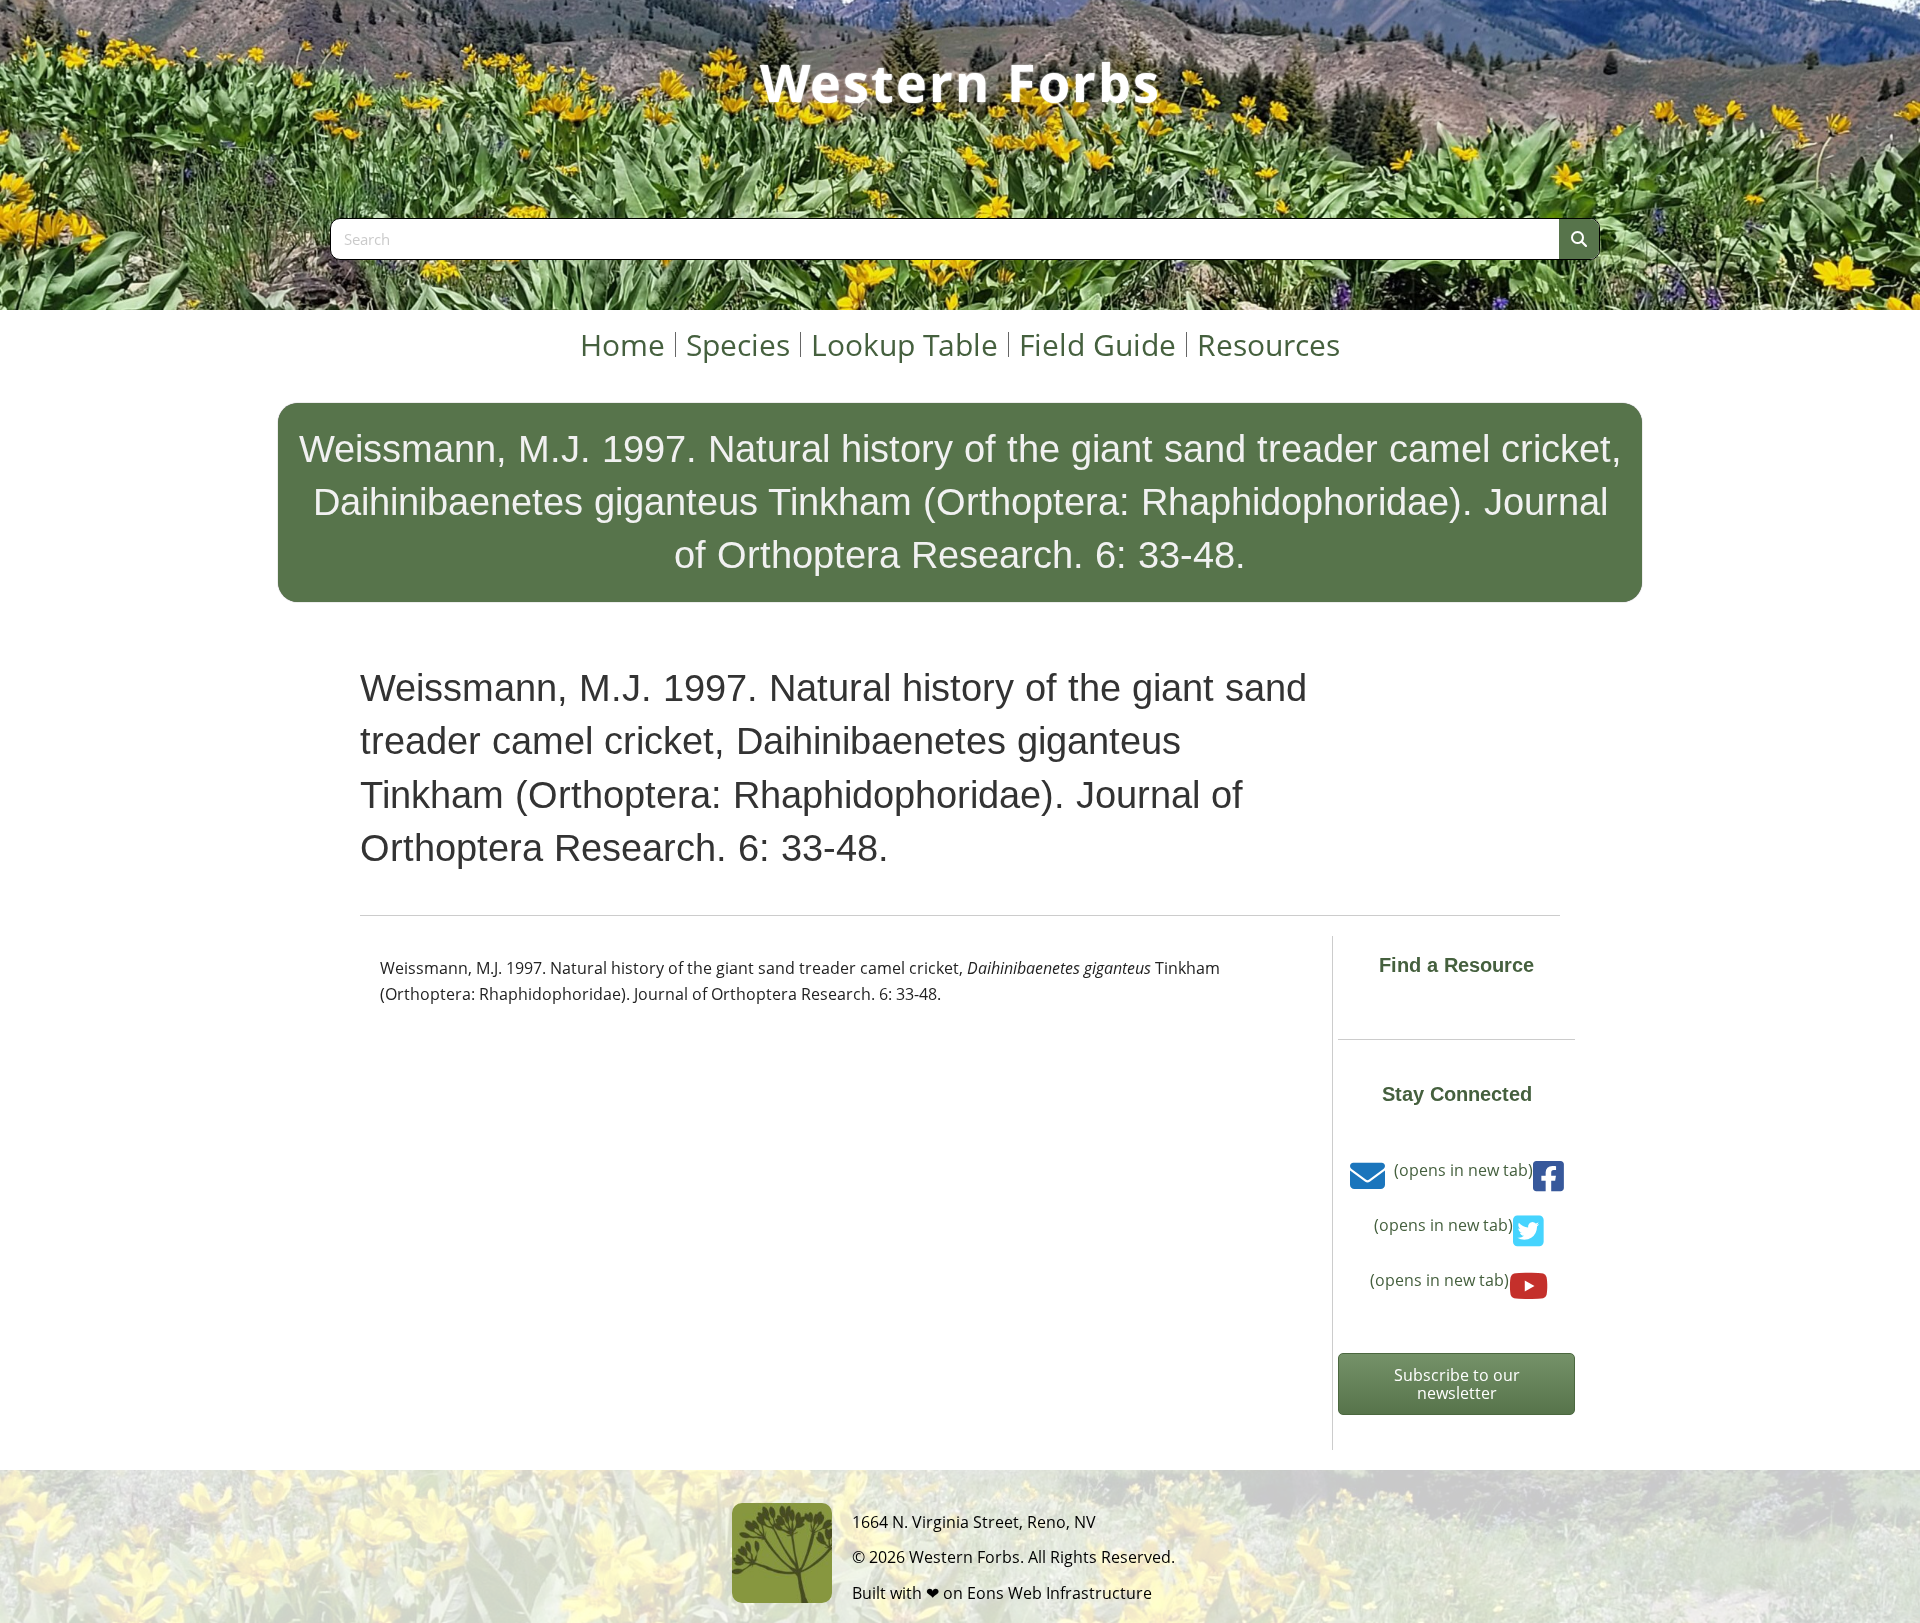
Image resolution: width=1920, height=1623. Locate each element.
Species (738, 344)
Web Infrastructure (1080, 1593)
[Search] (1579, 239)
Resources (1268, 344)
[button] (1456, 1384)
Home (622, 344)
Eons (985, 1593)
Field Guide (1097, 344)
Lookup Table (904, 344)
